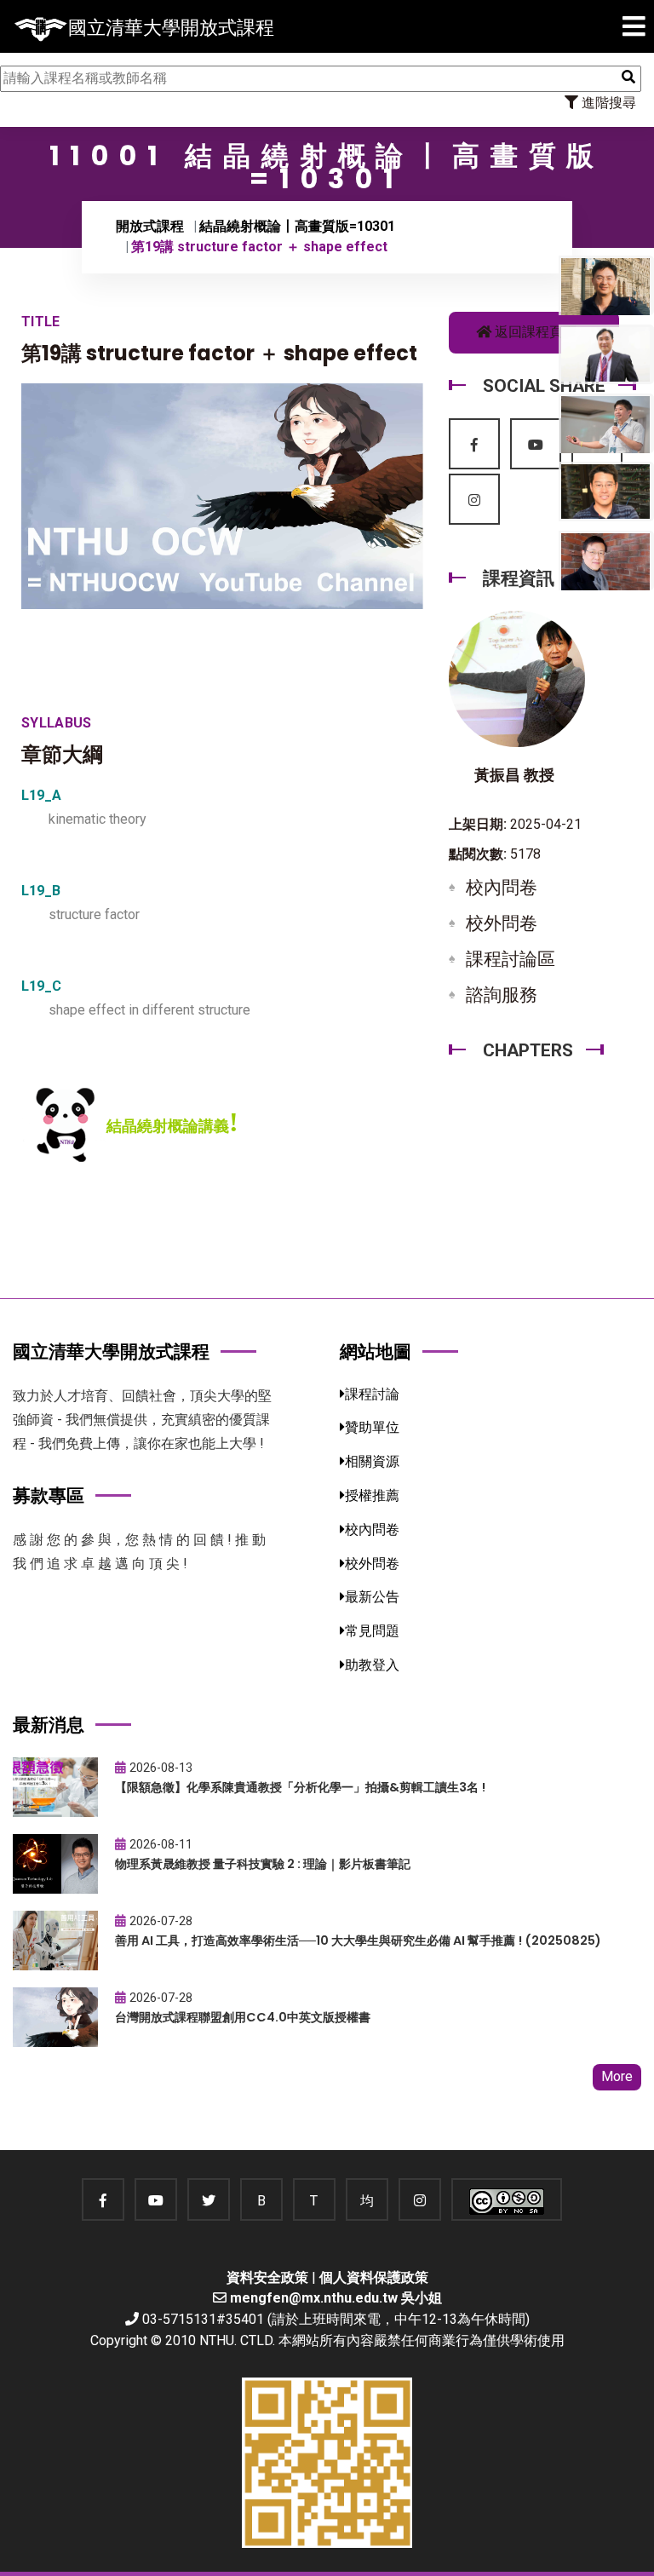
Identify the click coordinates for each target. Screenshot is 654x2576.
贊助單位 (372, 1427)
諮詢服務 (502, 995)
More (617, 2076)
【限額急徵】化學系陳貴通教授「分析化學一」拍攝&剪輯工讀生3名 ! (300, 1787)
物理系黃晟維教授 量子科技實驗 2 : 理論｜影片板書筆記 (263, 1864)
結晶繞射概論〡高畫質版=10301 (297, 226)
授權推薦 (372, 1495)
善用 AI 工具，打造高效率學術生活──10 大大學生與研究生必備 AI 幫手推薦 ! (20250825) (358, 1941)
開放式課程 (150, 226)
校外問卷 (502, 923)
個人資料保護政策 (374, 2277)
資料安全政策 (267, 2277)
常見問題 (372, 1631)
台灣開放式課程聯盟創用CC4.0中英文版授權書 (243, 2017)
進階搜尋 (607, 103)
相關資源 (372, 1461)
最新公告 (372, 1597)
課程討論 (372, 1394)
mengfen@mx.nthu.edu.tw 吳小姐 (336, 2298)
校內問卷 (502, 888)
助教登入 (372, 1665)
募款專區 (49, 1495)
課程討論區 (511, 959)
